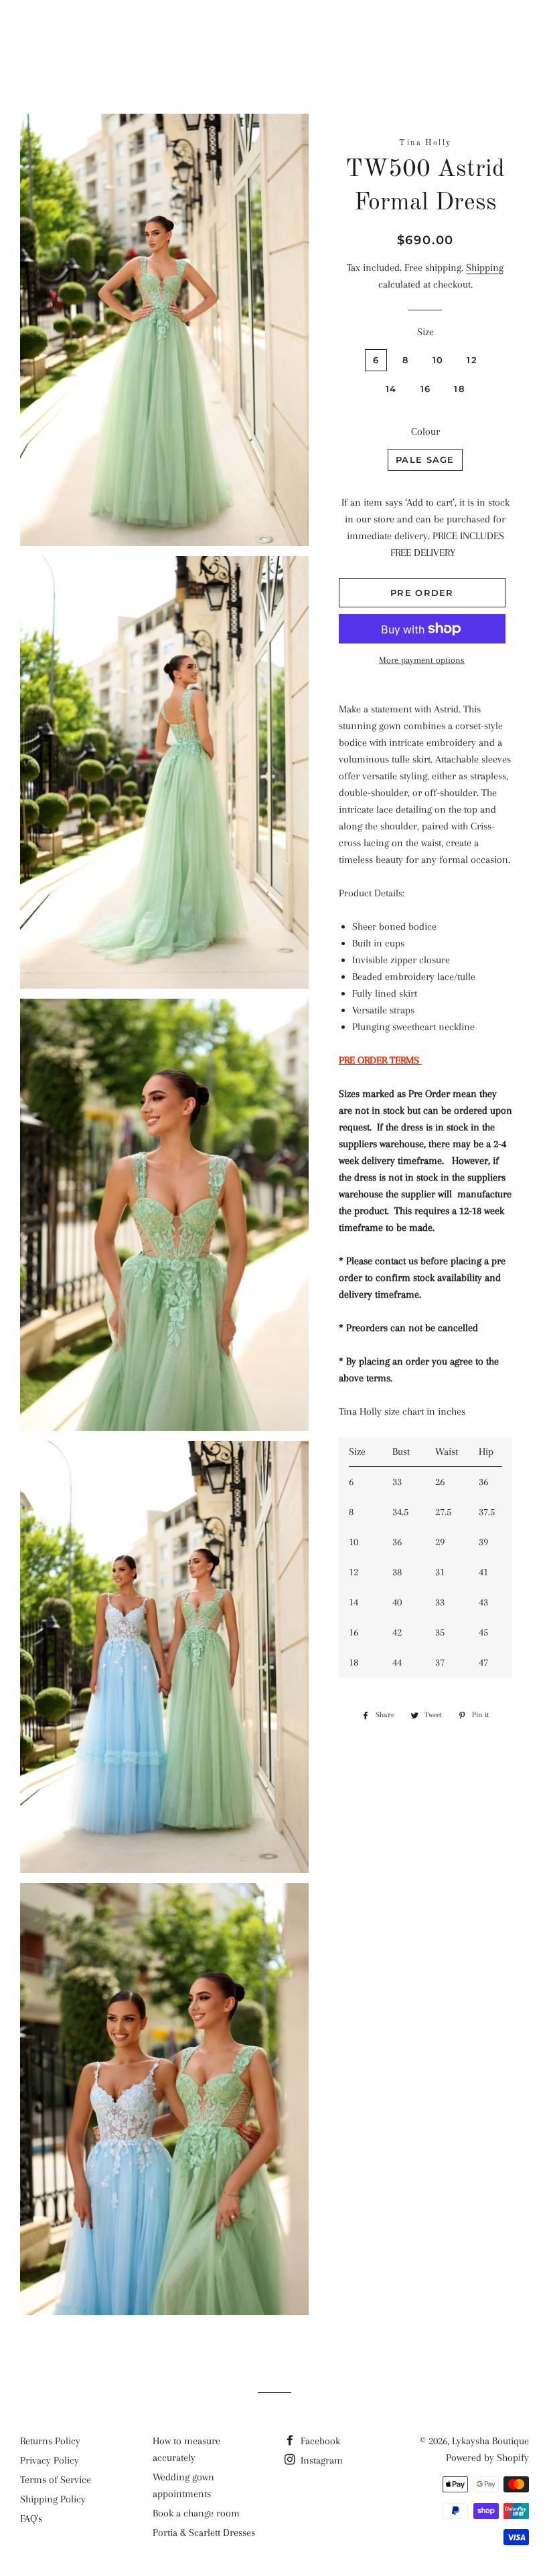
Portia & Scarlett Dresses (204, 2533)
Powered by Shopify (487, 2458)
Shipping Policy (53, 2499)
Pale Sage (425, 460)
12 (472, 360)
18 (459, 389)
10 (438, 360)
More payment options (422, 660)
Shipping (485, 268)
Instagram (320, 2460)
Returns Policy (50, 2441)
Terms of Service (56, 2480)
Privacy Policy (50, 2460)
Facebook (319, 2441)
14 (391, 389)
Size (425, 332)
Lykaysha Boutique (274, 30)
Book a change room (196, 2513)
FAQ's (31, 2518)
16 (426, 389)
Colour (425, 431)
